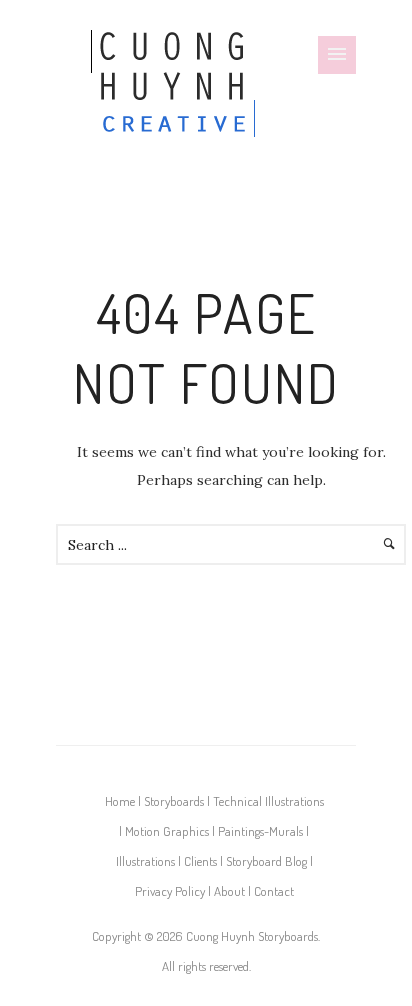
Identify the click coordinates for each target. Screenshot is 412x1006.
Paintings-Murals (260, 831)
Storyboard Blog (266, 861)
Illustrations (145, 861)
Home (120, 801)
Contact (274, 891)
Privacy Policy (170, 891)
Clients (200, 861)
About (229, 891)
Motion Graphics (167, 831)
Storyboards (174, 801)
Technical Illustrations (268, 801)
